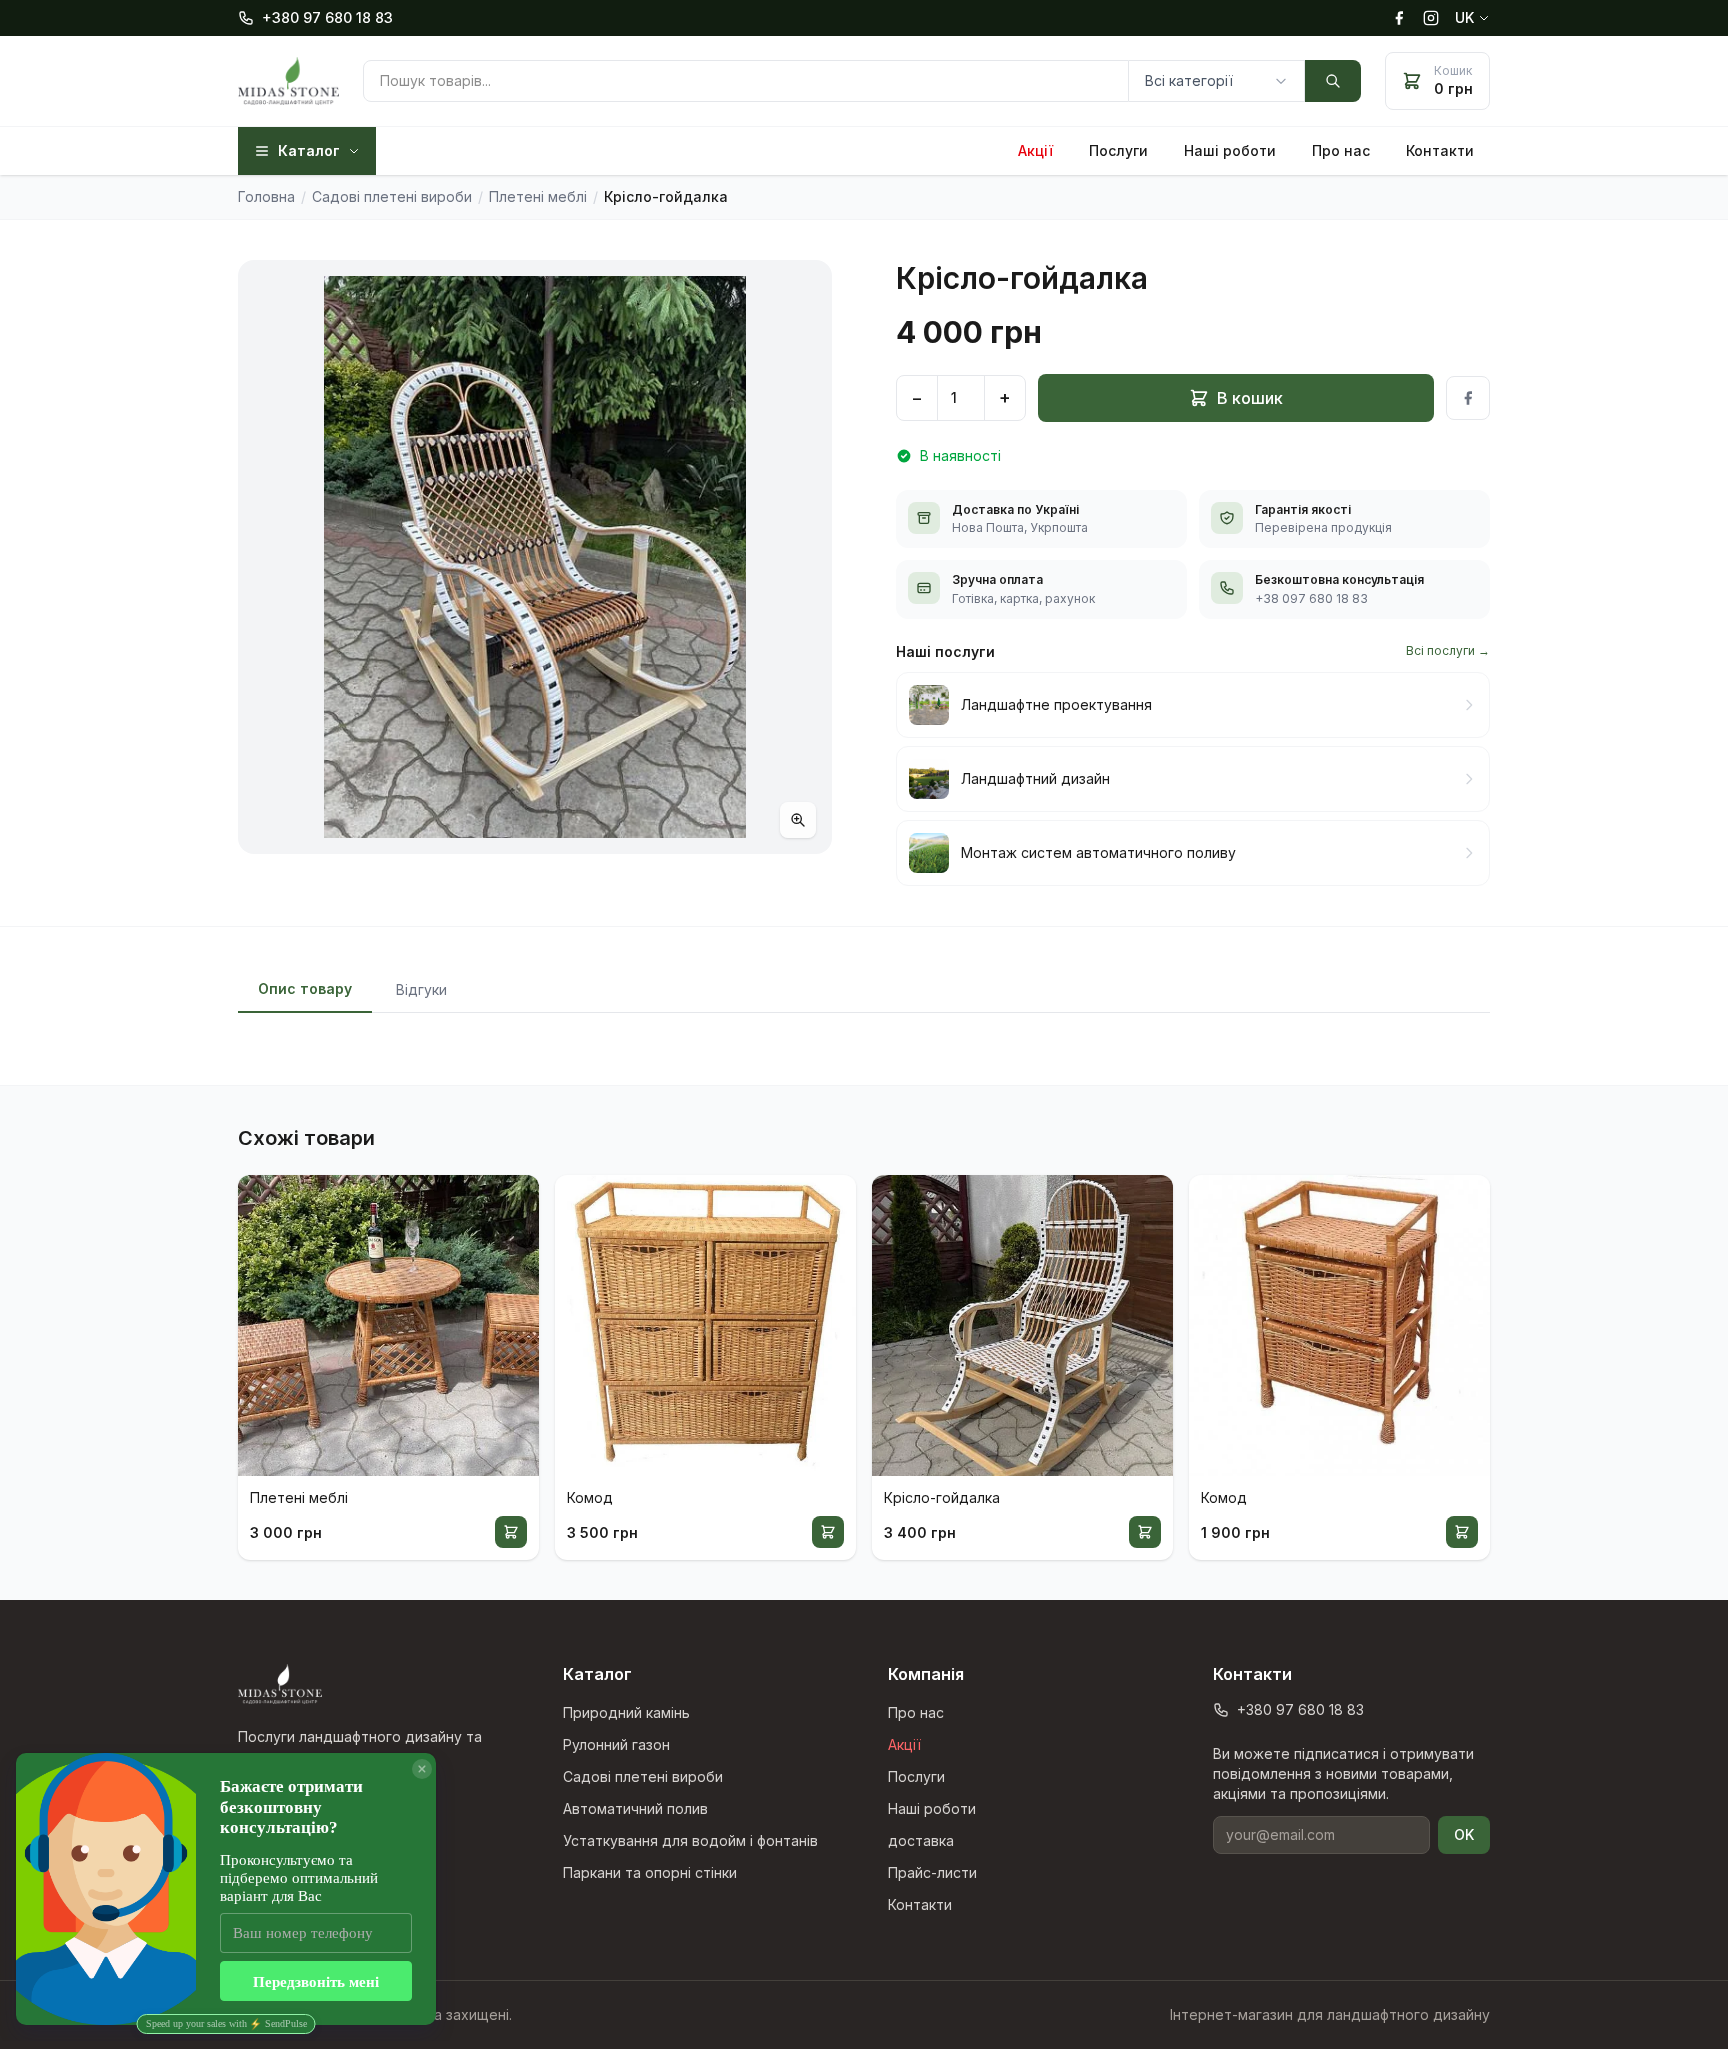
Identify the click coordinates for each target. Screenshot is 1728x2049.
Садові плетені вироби (643, 1776)
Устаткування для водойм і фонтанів (690, 1840)
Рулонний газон (616, 1744)
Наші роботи (1230, 150)
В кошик (1250, 398)
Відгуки (421, 989)
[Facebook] (1399, 18)
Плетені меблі (299, 1497)
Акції (1035, 150)
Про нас (1341, 150)
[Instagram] (1431, 18)
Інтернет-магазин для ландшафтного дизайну (1330, 2014)
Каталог (309, 150)
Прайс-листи (932, 1872)
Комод (590, 1497)
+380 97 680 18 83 (327, 17)
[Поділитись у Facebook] (1468, 398)
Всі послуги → (1448, 650)
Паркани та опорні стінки (650, 1872)
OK (1464, 1834)
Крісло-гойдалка (942, 1497)
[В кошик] (511, 1532)
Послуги (1118, 150)
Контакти (1440, 150)
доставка (921, 1840)
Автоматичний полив (635, 1808)
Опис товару (305, 988)
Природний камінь (626, 1712)
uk (1464, 17)
